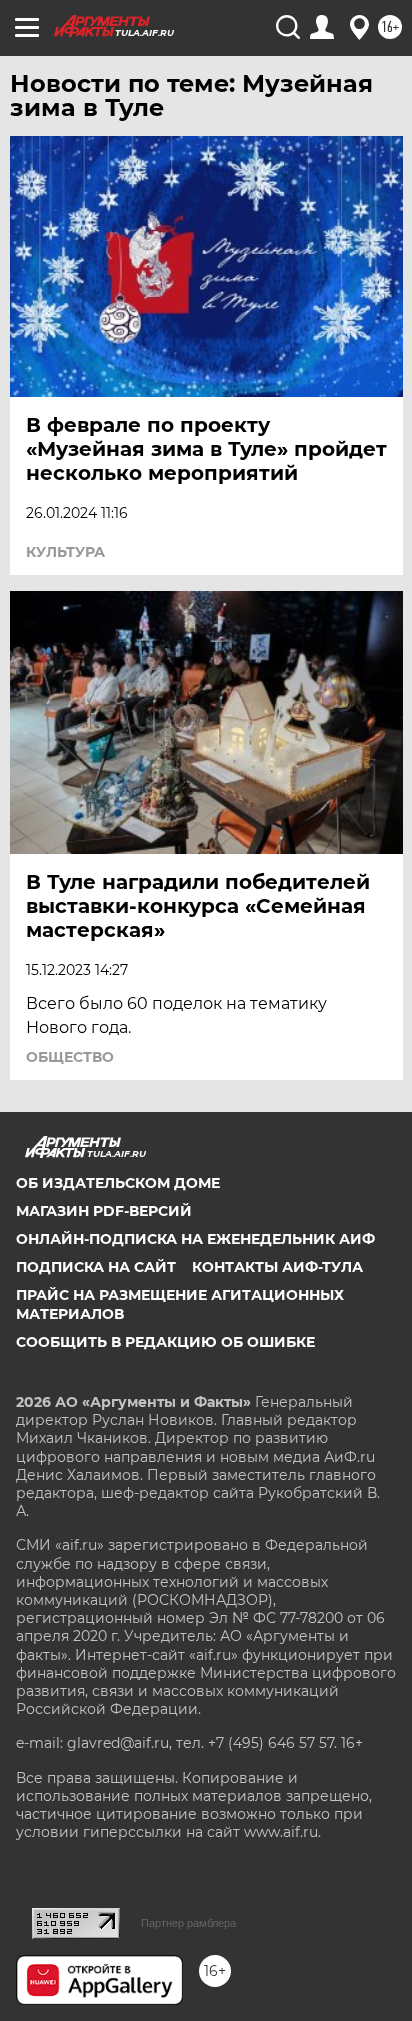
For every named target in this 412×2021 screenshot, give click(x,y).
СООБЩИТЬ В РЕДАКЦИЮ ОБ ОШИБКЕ (165, 1342)
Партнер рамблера (188, 1923)
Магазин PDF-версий (104, 1211)
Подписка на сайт (96, 1267)
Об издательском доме (118, 1183)
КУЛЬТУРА (65, 552)
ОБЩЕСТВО (70, 1057)
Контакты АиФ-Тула (277, 1267)
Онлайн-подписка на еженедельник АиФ (195, 1239)
